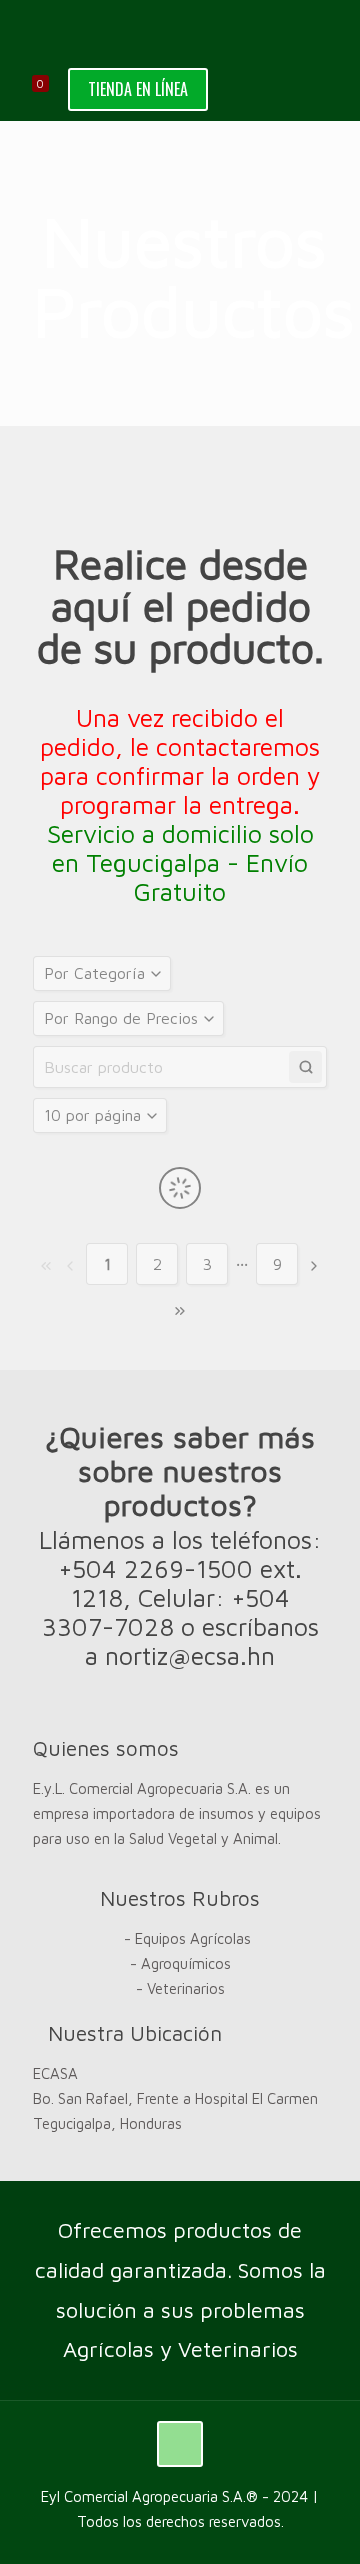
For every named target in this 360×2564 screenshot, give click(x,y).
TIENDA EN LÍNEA (138, 89)
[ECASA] (180, 30)
